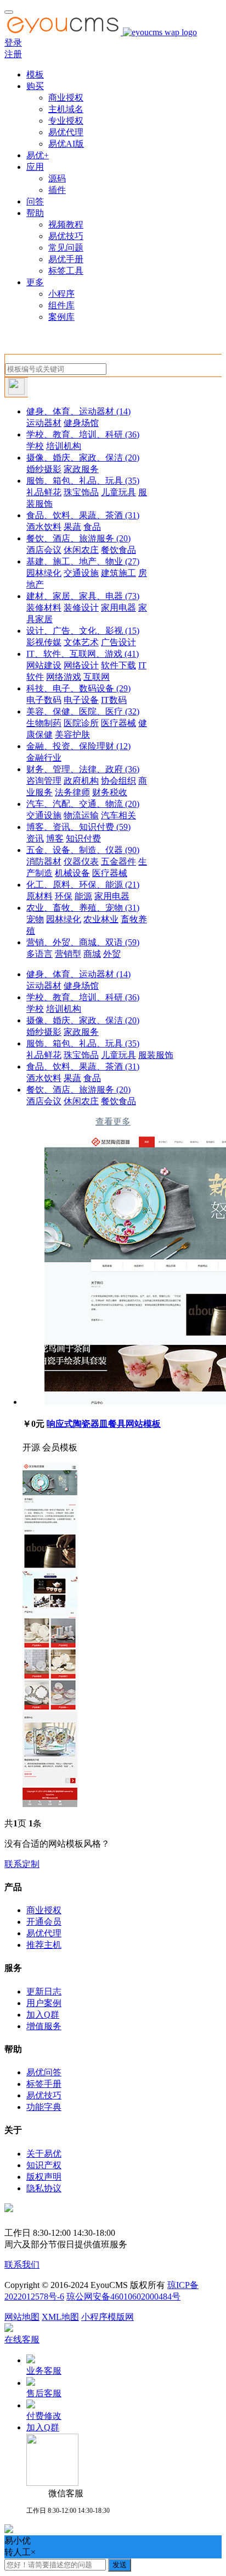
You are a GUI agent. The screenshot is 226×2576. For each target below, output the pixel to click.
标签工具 (66, 271)
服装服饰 (156, 1055)
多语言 (39, 954)
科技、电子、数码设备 (78, 688)
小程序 (61, 294)
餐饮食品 (118, 550)
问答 (35, 201)
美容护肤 (72, 735)
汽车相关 (118, 815)
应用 (35, 167)
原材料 (39, 896)
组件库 (61, 305)
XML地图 (60, 2317)
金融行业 (44, 758)
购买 (35, 86)
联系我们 (22, 2265)
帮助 (35, 213)
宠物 (35, 919)
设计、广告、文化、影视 (83, 631)
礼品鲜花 (44, 492)
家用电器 (118, 608)
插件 (57, 190)
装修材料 (44, 608)
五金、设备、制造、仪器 (83, 850)
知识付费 (83, 838)
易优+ (38, 155)
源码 (57, 178)
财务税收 (110, 792)
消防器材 (44, 862)
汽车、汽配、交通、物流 (83, 804)
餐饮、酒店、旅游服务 (78, 538)
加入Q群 (43, 2015)
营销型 (68, 954)
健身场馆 (81, 423)
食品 (92, 527)
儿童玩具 (118, 492)
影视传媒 (44, 642)
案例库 (61, 317)
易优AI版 (66, 144)
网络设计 (81, 665)
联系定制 (22, 1864)
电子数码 (44, 700)
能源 (83, 896)
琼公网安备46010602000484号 (123, 2297)
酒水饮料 (44, 527)
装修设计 (81, 608)
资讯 (35, 838)
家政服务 (81, 469)
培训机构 (64, 446)
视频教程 (66, 225)
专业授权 (66, 121)
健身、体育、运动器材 (78, 411)
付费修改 (44, 2416)
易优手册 (66, 259)
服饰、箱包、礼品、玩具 (83, 481)
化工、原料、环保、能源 (83, 885)
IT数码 (114, 700)
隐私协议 (44, 2188)
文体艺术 (81, 642)
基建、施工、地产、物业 (83, 561)
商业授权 (66, 98)
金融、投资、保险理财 (78, 746)
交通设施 (81, 573)
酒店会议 (44, 550)
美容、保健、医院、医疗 (83, 711)
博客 (55, 838)
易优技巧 (66, 236)
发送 (120, 2565)
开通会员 (44, 1922)
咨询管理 (44, 781)
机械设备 (72, 873)
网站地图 (22, 2317)
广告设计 (118, 642)
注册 (13, 54)
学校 (35, 446)
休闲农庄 (81, 550)
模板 (35, 74)
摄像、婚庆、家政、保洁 (83, 458)
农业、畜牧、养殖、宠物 (83, 908)
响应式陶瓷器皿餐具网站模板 (104, 1424)
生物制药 (44, 723)
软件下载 (118, 665)
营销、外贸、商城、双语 (83, 942)
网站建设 (44, 665)
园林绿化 (44, 573)
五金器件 (118, 862)
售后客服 (44, 2393)
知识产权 (44, 2165)
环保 (64, 896)
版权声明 (44, 2177)
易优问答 (44, 2072)
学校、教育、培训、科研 (83, 434)
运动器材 (44, 423)
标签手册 (44, 2084)
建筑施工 (118, 573)
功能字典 (44, 2107)
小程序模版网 (108, 2317)
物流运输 (81, 815)
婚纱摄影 (44, 469)
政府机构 (81, 781)
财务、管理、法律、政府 (83, 769)
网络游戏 (64, 677)
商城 (92, 954)
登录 (13, 43)
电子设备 (81, 700)
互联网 (97, 677)
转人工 (18, 2552)
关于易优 (44, 2154)
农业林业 (101, 919)
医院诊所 (81, 723)
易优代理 (66, 132)
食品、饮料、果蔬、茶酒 (83, 515)
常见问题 (66, 248)
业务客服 (44, 2371)
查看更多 (113, 1121)
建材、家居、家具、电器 (83, 596)
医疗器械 (118, 723)
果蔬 (72, 527)
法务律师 (72, 792)
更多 (35, 282)
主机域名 (66, 109)
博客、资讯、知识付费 (78, 827)
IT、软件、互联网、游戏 (83, 654)
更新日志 (44, 1991)
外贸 (112, 954)
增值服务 (44, 2026)
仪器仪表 (81, 862)
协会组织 (118, 781)
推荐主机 (44, 1945)
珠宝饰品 (81, 492)
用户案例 (44, 2003)
